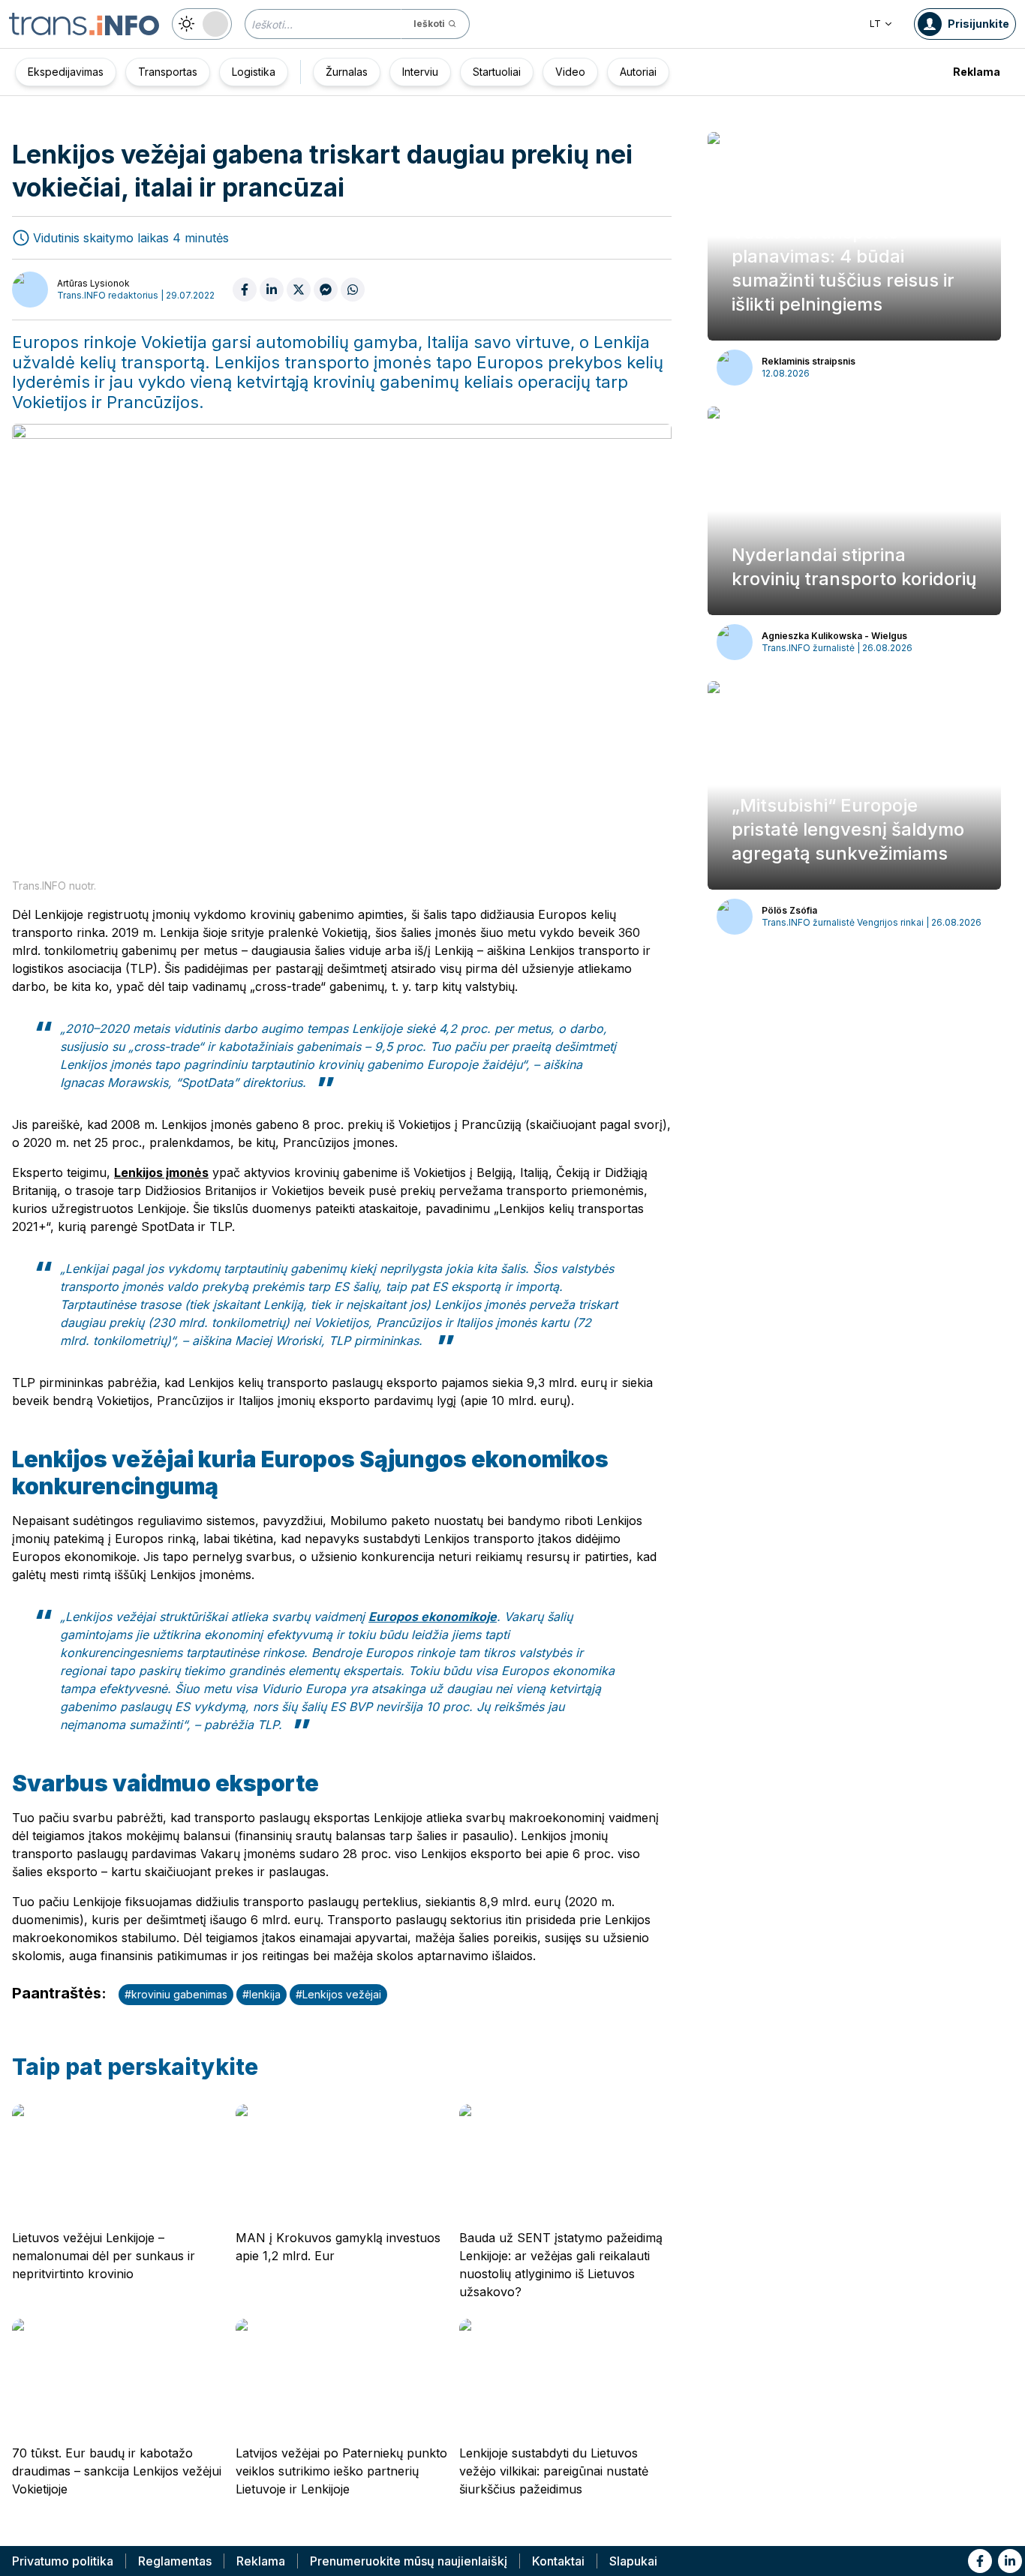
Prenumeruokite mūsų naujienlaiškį (409, 2561)
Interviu (420, 72)
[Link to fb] (980, 2561)
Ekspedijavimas (66, 72)
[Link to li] (1010, 2561)
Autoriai (638, 72)
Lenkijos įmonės (161, 1172)
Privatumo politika (63, 2561)
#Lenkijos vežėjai (338, 1994)
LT (875, 24)
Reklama (977, 72)
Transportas (168, 72)
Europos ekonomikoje (433, 1617)
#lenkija (262, 1994)
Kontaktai (558, 2561)
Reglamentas (175, 2561)
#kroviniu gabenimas (176, 1994)
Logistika (254, 72)
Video (570, 72)
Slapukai (633, 2561)
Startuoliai (497, 72)
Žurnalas (347, 72)
